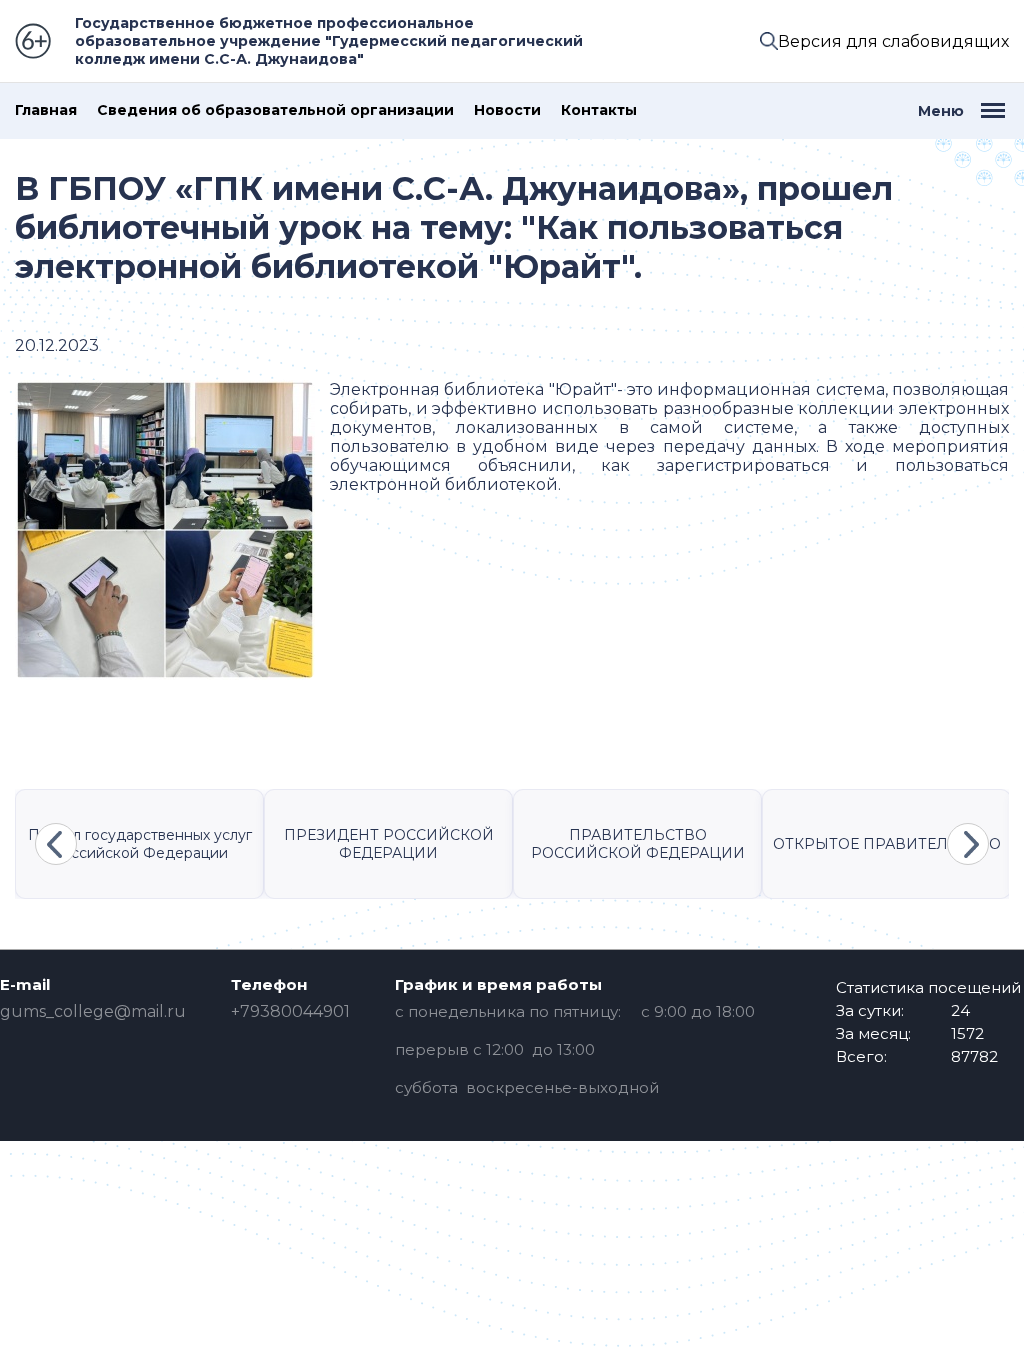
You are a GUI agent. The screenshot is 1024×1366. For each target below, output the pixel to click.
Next (968, 844)
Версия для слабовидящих (893, 41)
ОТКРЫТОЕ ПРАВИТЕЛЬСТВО (887, 844)
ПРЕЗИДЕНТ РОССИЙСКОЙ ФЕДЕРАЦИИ (389, 844)
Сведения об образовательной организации (275, 110)
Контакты (599, 110)
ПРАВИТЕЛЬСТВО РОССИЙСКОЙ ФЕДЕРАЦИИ (638, 844)
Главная (46, 110)
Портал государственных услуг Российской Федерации (140, 844)
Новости (507, 110)
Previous (56, 844)
